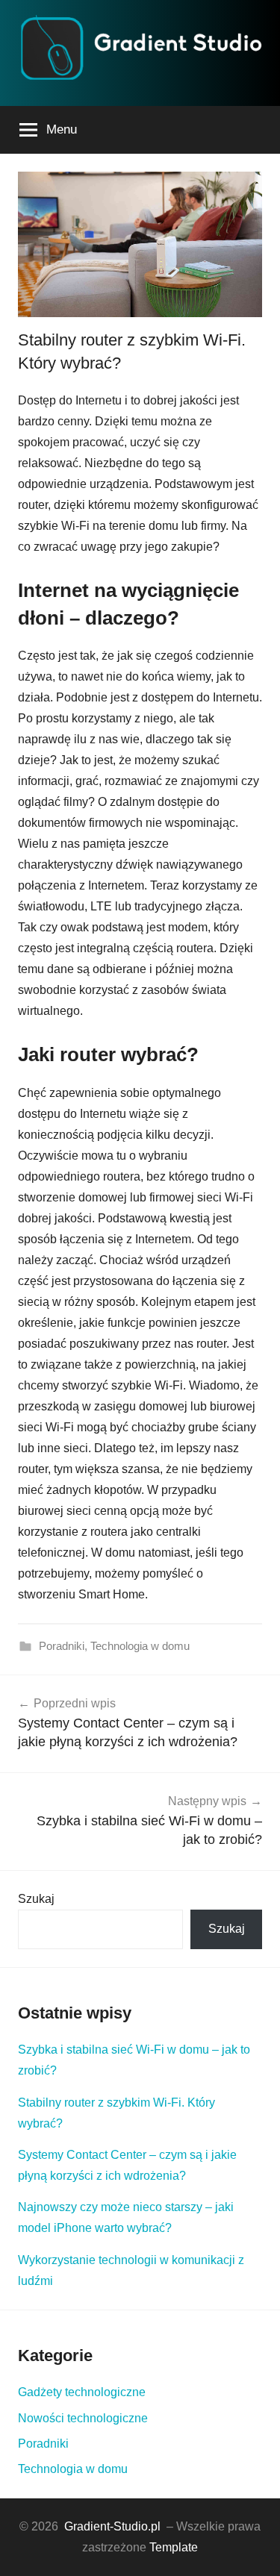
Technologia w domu (140, 1646)
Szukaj (36, 1899)
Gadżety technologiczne (82, 2392)
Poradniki (62, 1646)
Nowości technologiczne (83, 2418)
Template (174, 2547)
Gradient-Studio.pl (112, 2526)
